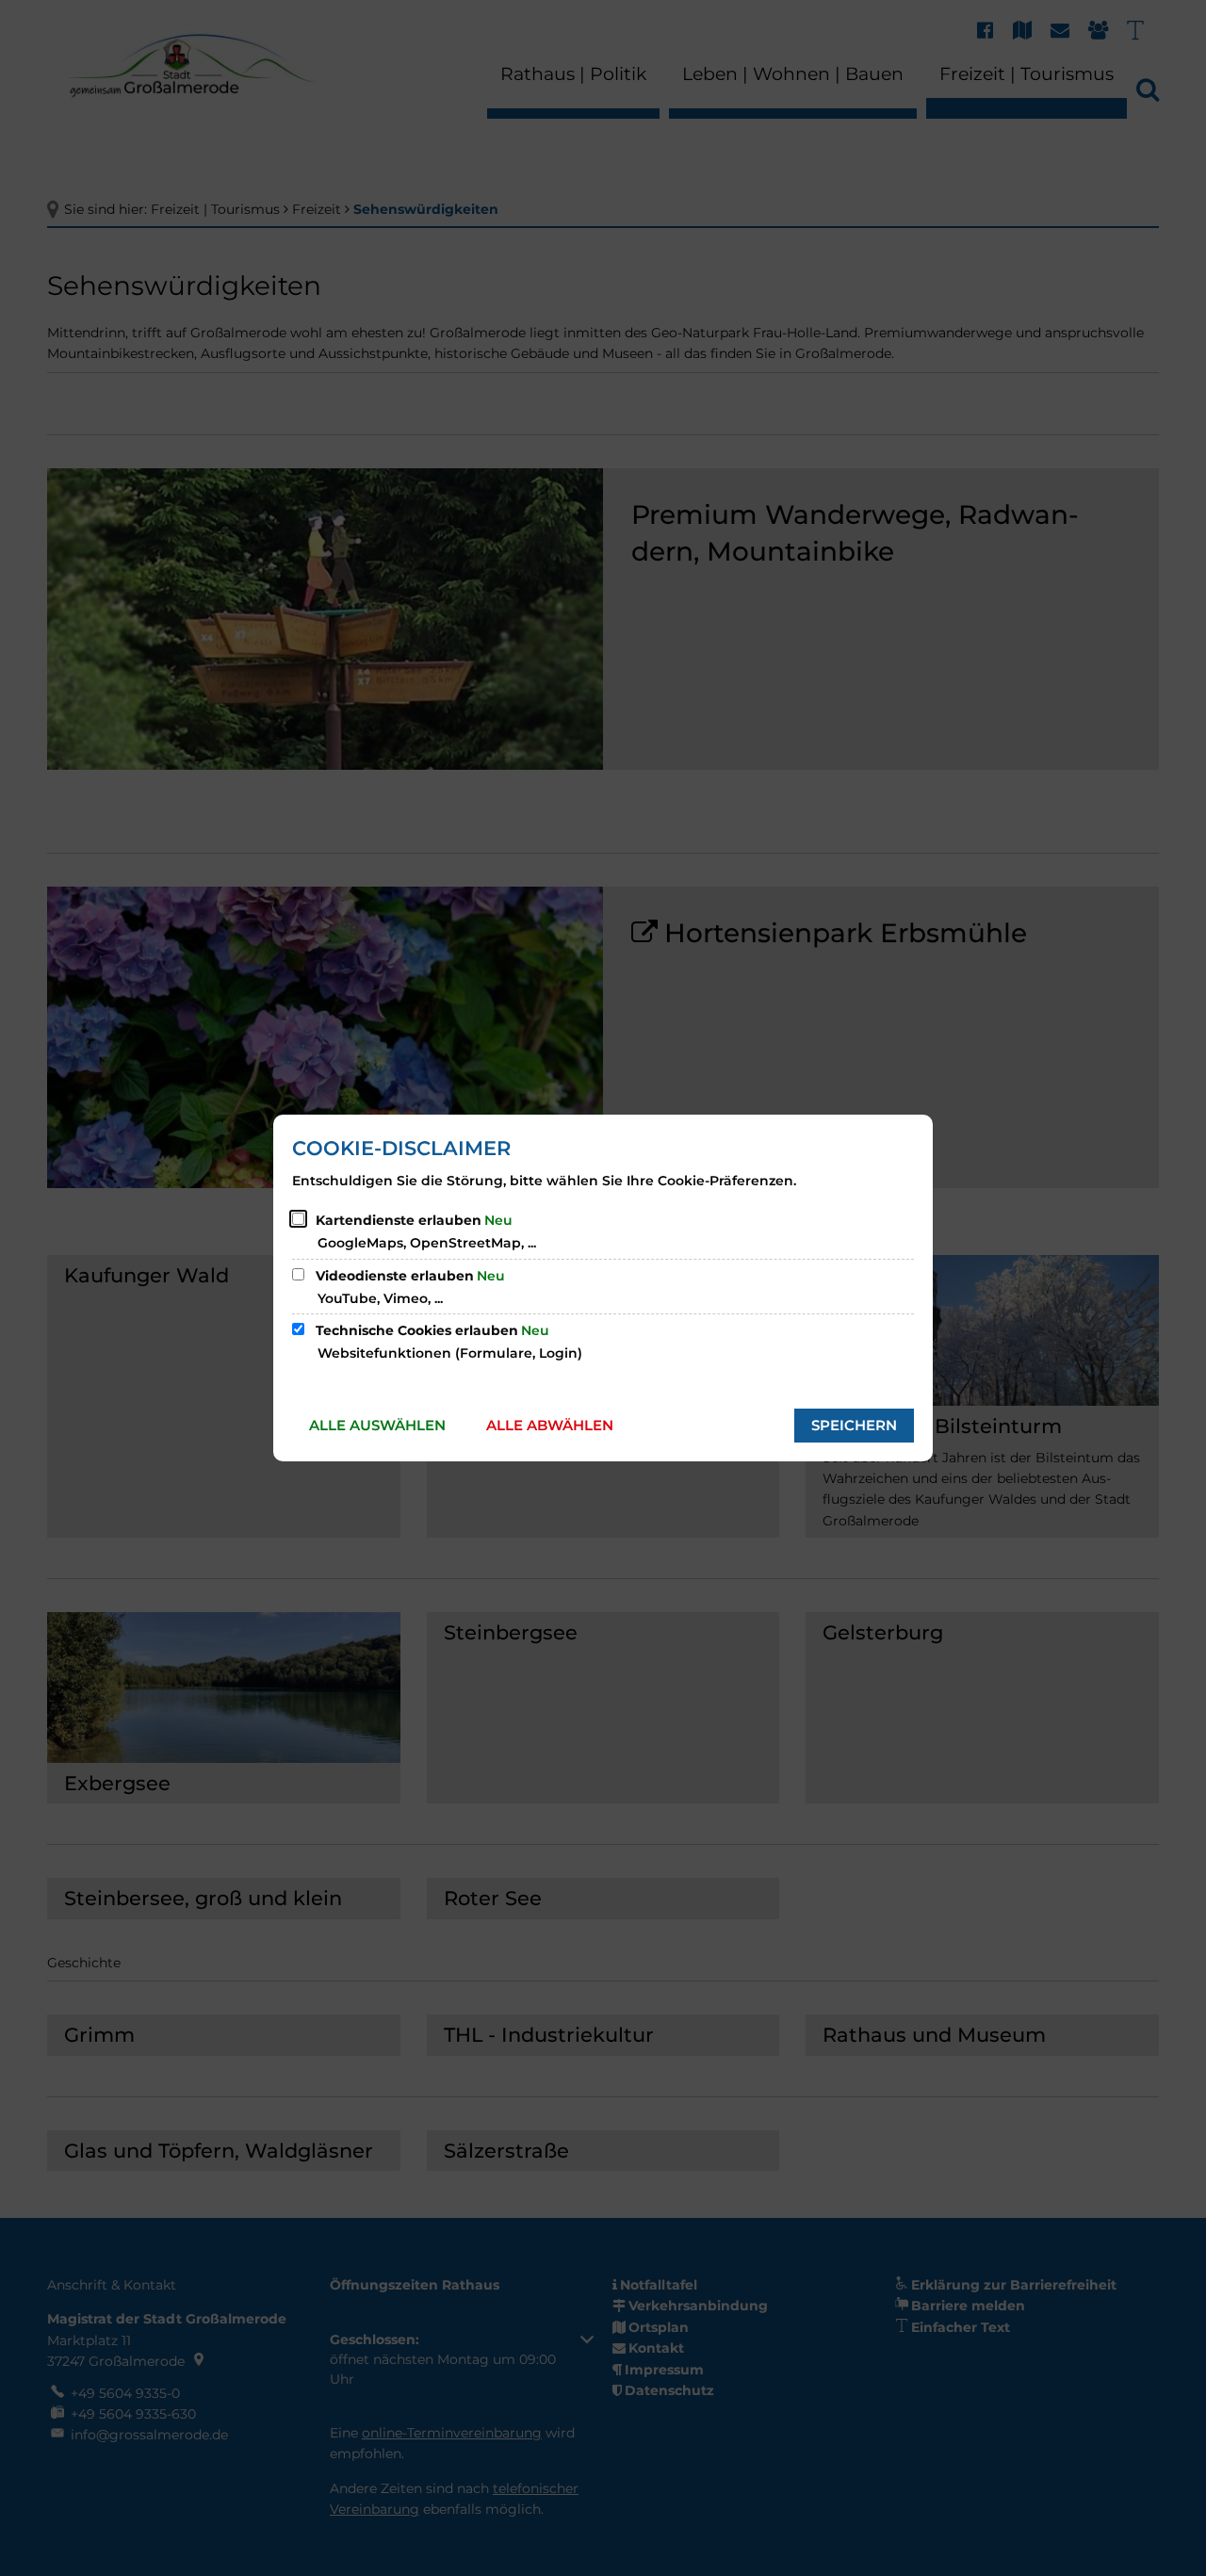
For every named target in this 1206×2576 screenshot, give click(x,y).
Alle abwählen (550, 1425)
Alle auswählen (377, 1425)
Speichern (854, 1425)
